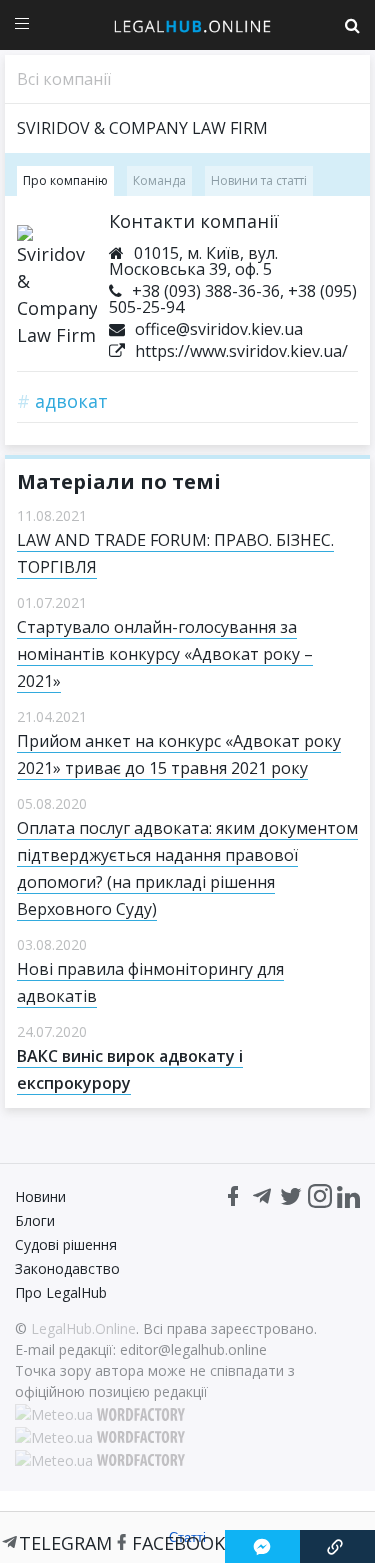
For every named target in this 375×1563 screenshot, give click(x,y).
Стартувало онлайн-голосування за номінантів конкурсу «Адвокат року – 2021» (165, 654)
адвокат (62, 401)
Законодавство (67, 1268)
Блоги (35, 1220)
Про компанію (65, 180)
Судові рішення (66, 1244)
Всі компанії (64, 79)
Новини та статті (259, 180)
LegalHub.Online (83, 1328)
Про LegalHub (61, 1292)
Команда (159, 180)
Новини (40, 1196)
